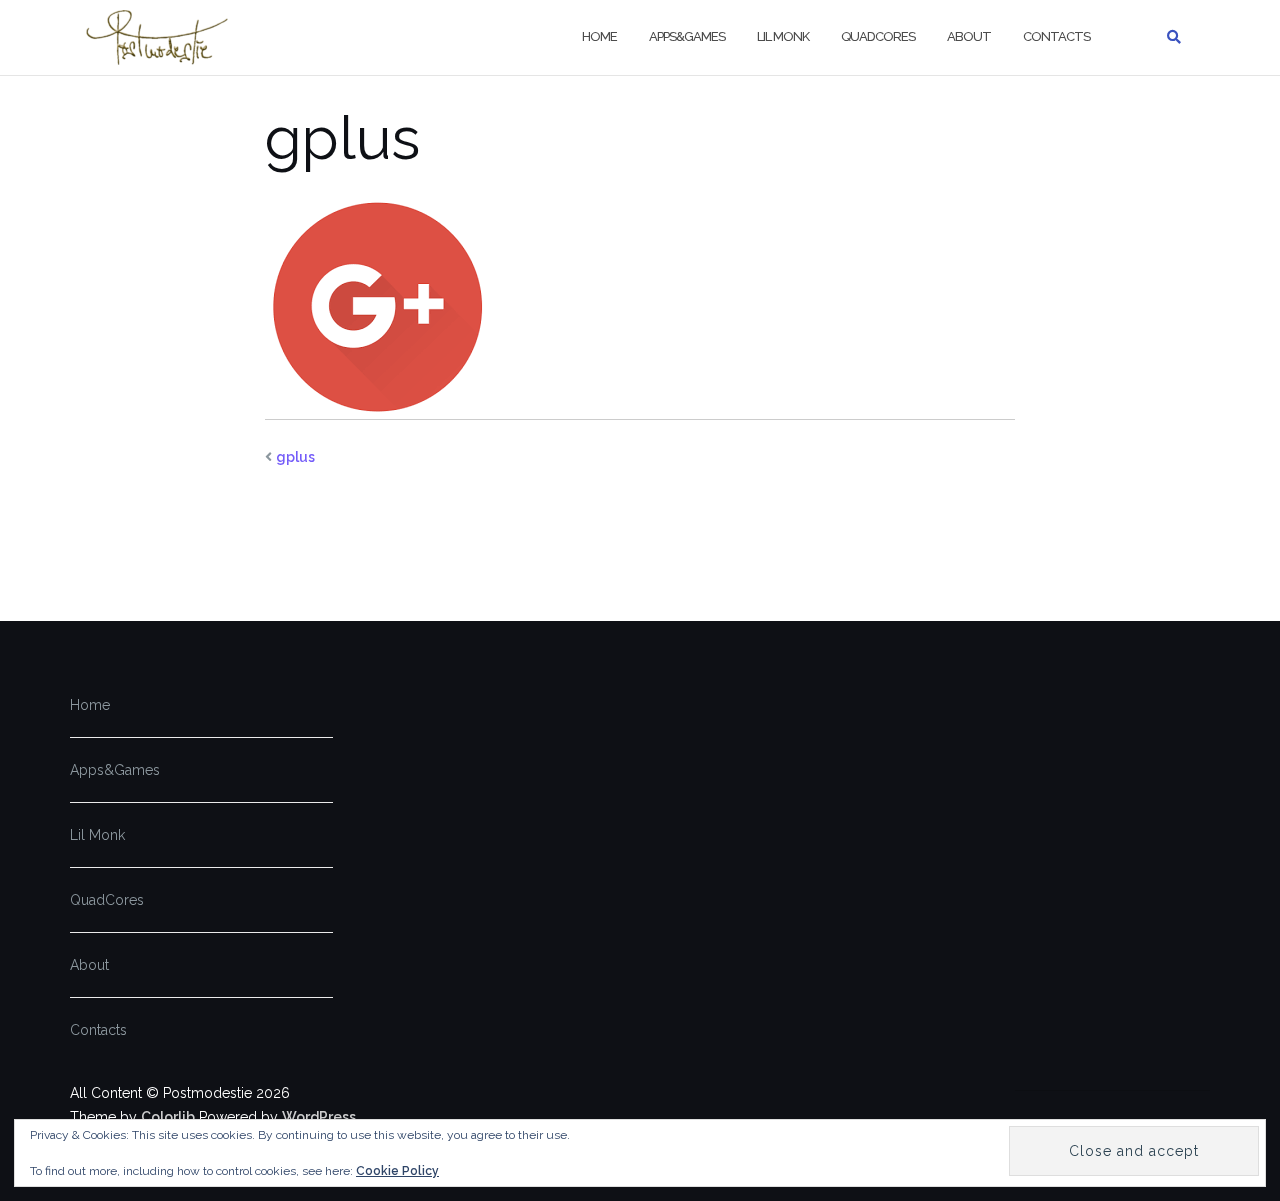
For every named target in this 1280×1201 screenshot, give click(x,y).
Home (599, 36)
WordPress (319, 1117)
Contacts (1056, 36)
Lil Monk (783, 36)
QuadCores (878, 36)
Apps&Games (687, 36)
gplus (295, 457)
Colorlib (168, 1117)
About (969, 36)
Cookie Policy (397, 1171)
